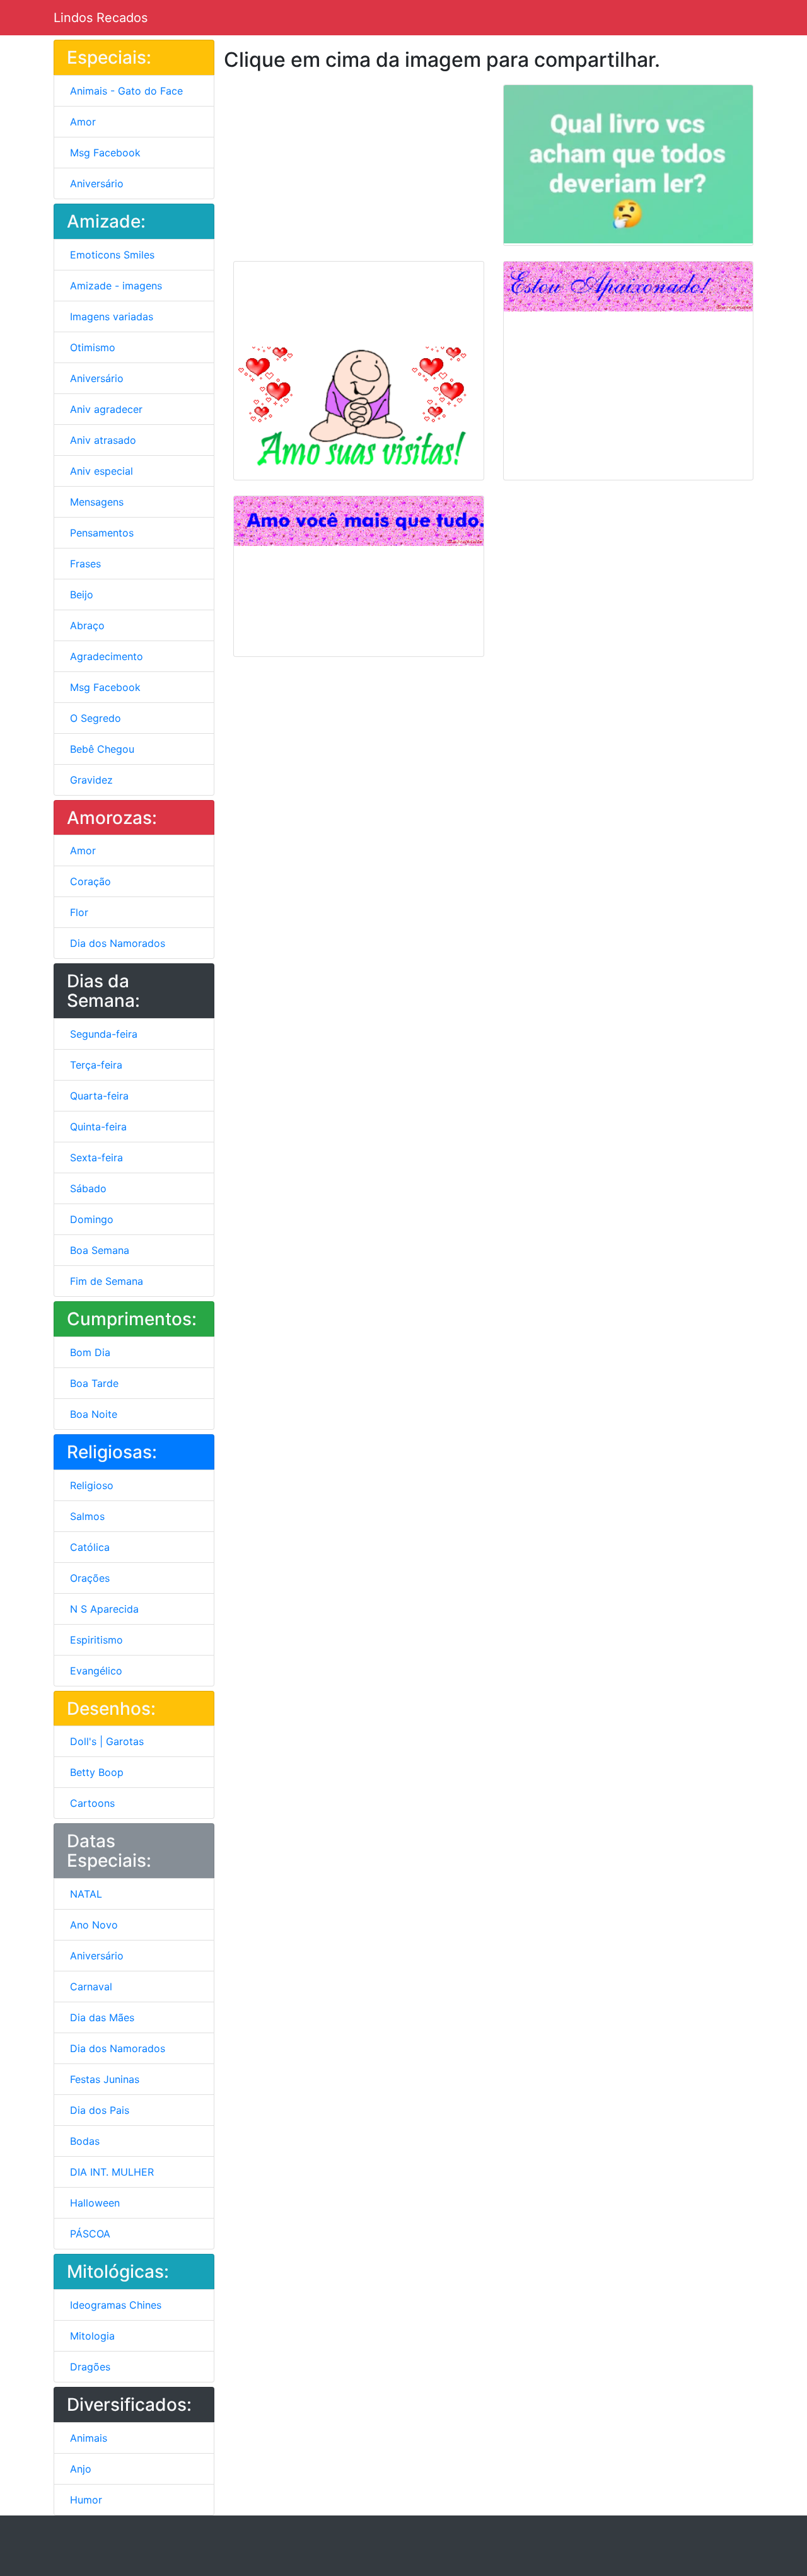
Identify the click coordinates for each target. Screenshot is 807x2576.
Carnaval (90, 1987)
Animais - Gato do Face (125, 91)
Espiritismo (95, 1640)
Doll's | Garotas (105, 1741)
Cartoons (91, 1803)
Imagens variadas (110, 316)
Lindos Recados (101, 18)
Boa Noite (92, 1414)
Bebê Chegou (101, 749)
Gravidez (90, 780)
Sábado (87, 1188)
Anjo (79, 2469)
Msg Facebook (104, 153)
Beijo (80, 595)
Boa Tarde (93, 1383)
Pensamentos (100, 533)
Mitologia (91, 2336)
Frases (84, 564)
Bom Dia (89, 1352)
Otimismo (91, 347)
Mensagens (95, 502)
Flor (78, 912)
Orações (88, 1578)
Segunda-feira (102, 1034)
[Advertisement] (328, 163)
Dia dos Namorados (116, 943)
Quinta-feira (97, 1127)
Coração (89, 881)
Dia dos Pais (98, 2110)
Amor (81, 122)
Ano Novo (92, 1925)
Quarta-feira (98, 1096)
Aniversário (95, 183)
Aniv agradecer (105, 409)
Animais (87, 2438)
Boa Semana (98, 1250)
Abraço (86, 625)
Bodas (83, 2141)
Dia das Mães (101, 2017)
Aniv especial (100, 471)
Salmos (86, 1516)
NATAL (84, 1894)
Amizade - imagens (114, 286)
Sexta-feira (95, 1157)
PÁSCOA (89, 2234)
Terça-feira (95, 1065)
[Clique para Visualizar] (629, 164)
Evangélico (95, 1671)
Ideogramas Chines (114, 2305)
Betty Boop (95, 1772)
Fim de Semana (105, 1281)
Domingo (90, 1219)
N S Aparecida (103, 1609)
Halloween (93, 2203)
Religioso (90, 1485)
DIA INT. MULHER (110, 2172)
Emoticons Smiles (111, 255)
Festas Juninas (103, 2079)
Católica (88, 1547)
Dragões (89, 2367)
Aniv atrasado (102, 440)
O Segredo (94, 718)
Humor (84, 2500)
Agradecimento (105, 656)
